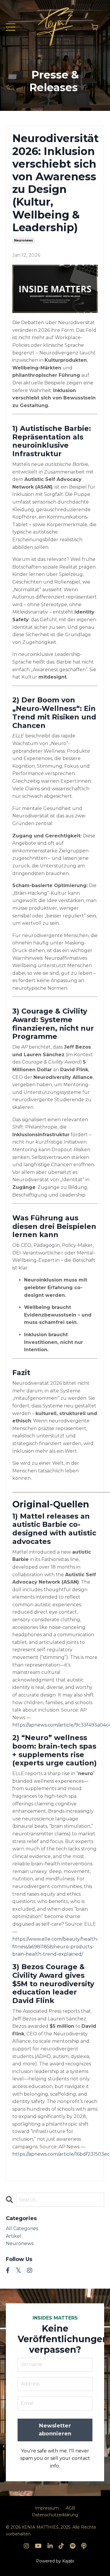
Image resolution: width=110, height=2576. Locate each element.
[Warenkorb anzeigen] (95, 27)
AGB (70, 2508)
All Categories (22, 2228)
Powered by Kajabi (55, 2561)
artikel (14, 2236)
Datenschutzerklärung (55, 2515)
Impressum (47, 2508)
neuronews (23, 240)
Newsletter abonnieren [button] (55, 2430)
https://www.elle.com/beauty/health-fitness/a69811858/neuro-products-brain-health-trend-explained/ (55, 1947)
